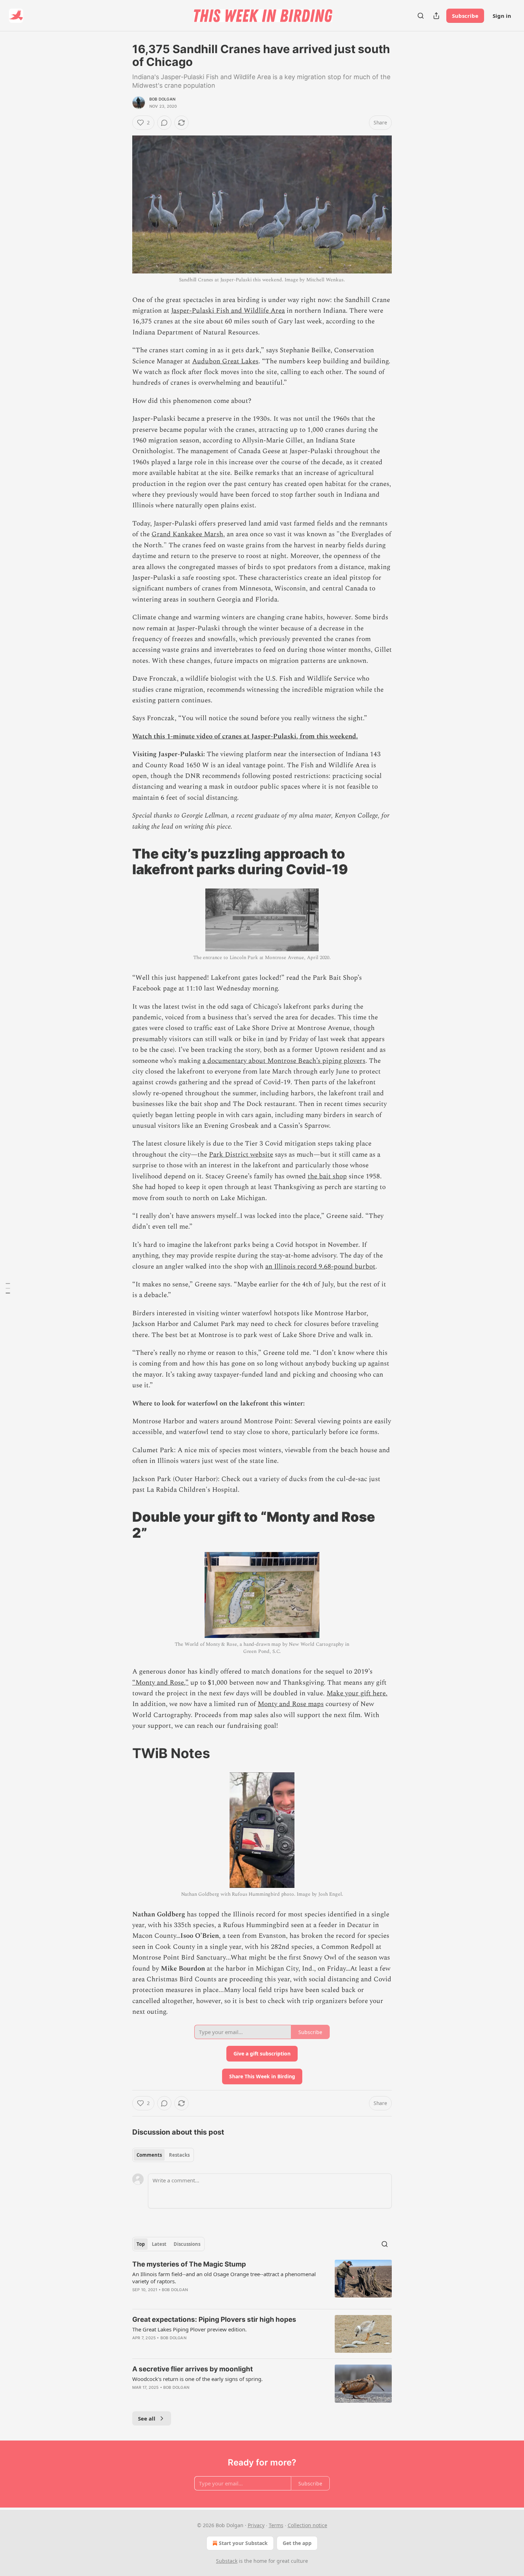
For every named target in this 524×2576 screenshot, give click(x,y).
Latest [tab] (159, 2244)
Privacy (256, 2525)
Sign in (502, 16)
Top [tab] (141, 2244)
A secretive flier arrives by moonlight (192, 2369)
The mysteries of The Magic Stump (189, 2264)
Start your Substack (243, 2543)
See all (147, 2418)
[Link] (122, 861)
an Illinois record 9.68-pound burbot (320, 1267)
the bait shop (327, 1176)
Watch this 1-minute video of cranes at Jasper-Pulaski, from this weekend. (245, 736)
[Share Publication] (436, 16)
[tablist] (163, 2155)
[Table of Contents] (8, 1288)
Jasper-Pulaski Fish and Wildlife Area (228, 311)
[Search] (421, 16)
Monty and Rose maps (291, 1704)
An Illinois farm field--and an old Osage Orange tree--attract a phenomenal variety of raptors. (224, 2278)
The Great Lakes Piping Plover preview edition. (189, 2329)
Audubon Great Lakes (225, 361)
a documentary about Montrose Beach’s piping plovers (284, 1061)
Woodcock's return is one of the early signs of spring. (197, 2379)
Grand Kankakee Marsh (187, 534)
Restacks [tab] (179, 2155)
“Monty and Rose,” (160, 1683)
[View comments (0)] (164, 123)
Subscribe (465, 16)
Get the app (297, 2543)
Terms (276, 2525)
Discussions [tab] (187, 2244)
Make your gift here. (357, 1693)
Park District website (241, 1155)
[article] (262, 2281)
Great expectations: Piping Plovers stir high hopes (214, 2319)
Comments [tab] (149, 2155)
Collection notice (307, 2525)
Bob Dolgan (162, 99)
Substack (227, 2561)
